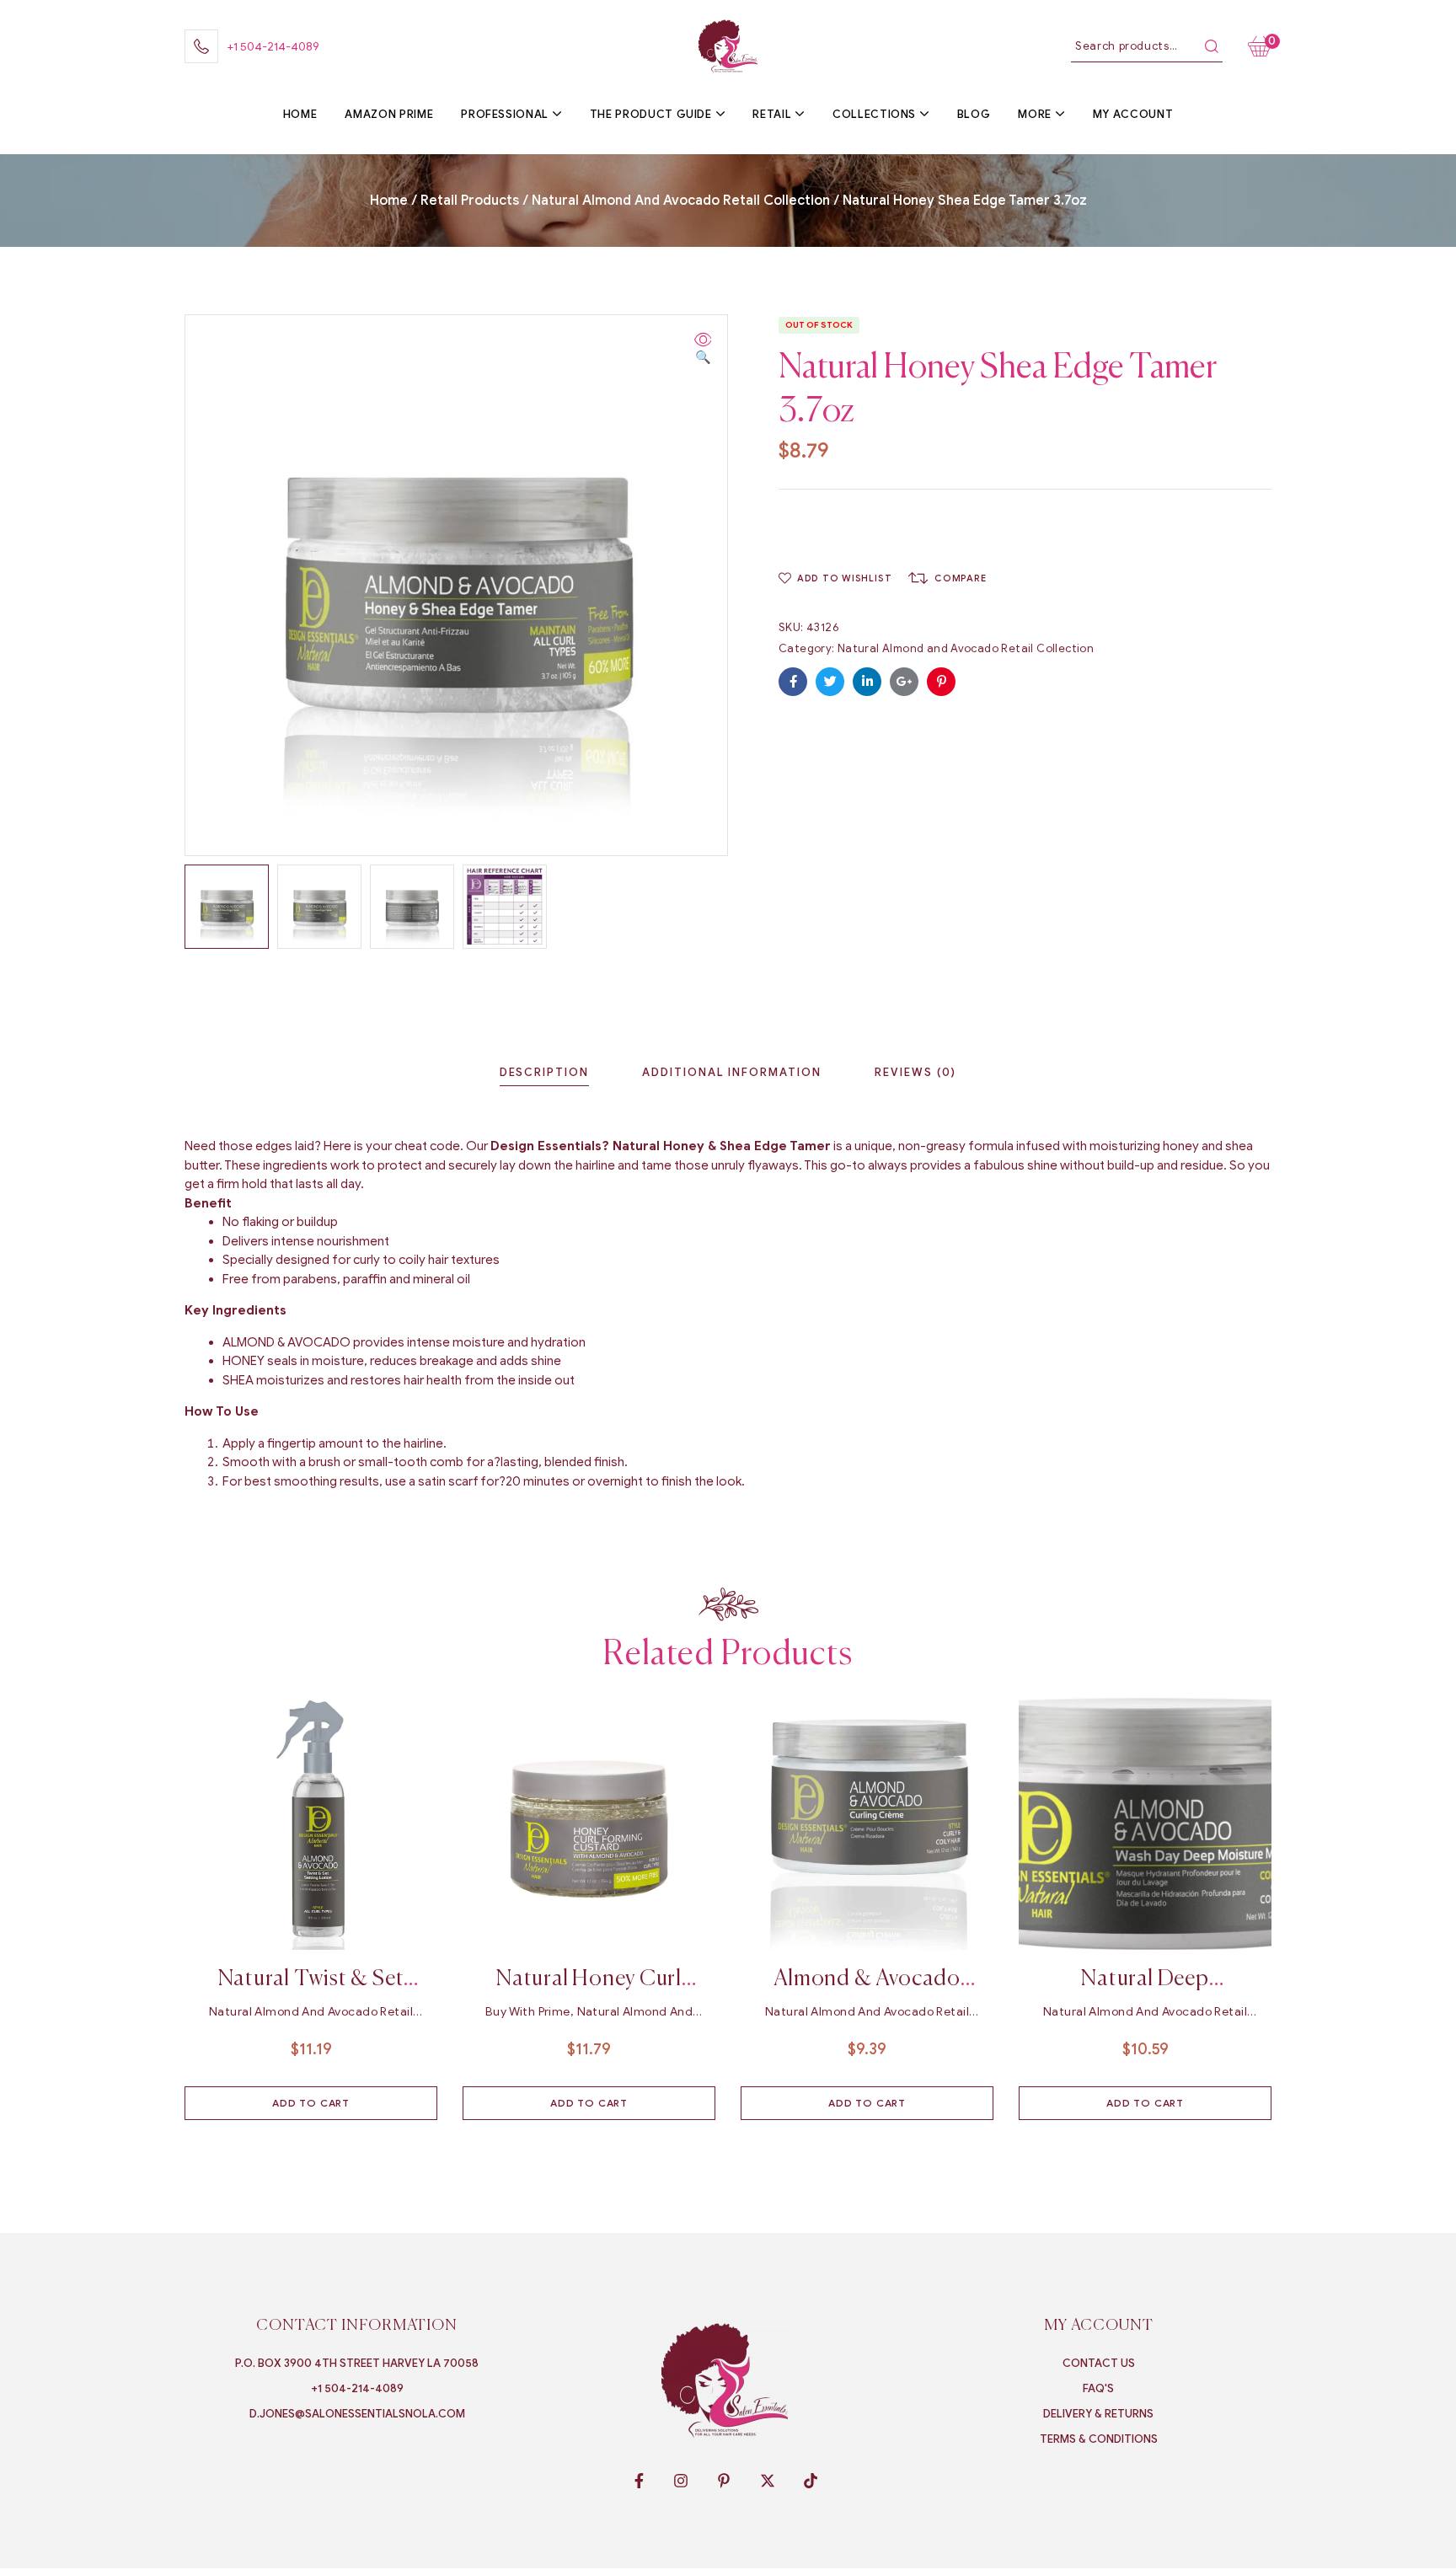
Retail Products (470, 201)
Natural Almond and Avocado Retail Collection (681, 201)
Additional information (732, 1072)
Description (544, 1072)
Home (389, 201)
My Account (1099, 2326)
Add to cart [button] (311, 2103)
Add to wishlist (844, 578)
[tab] (544, 1072)
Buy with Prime (528, 2012)
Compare (960, 578)
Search (1212, 46)
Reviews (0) (915, 1072)
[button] (703, 349)
